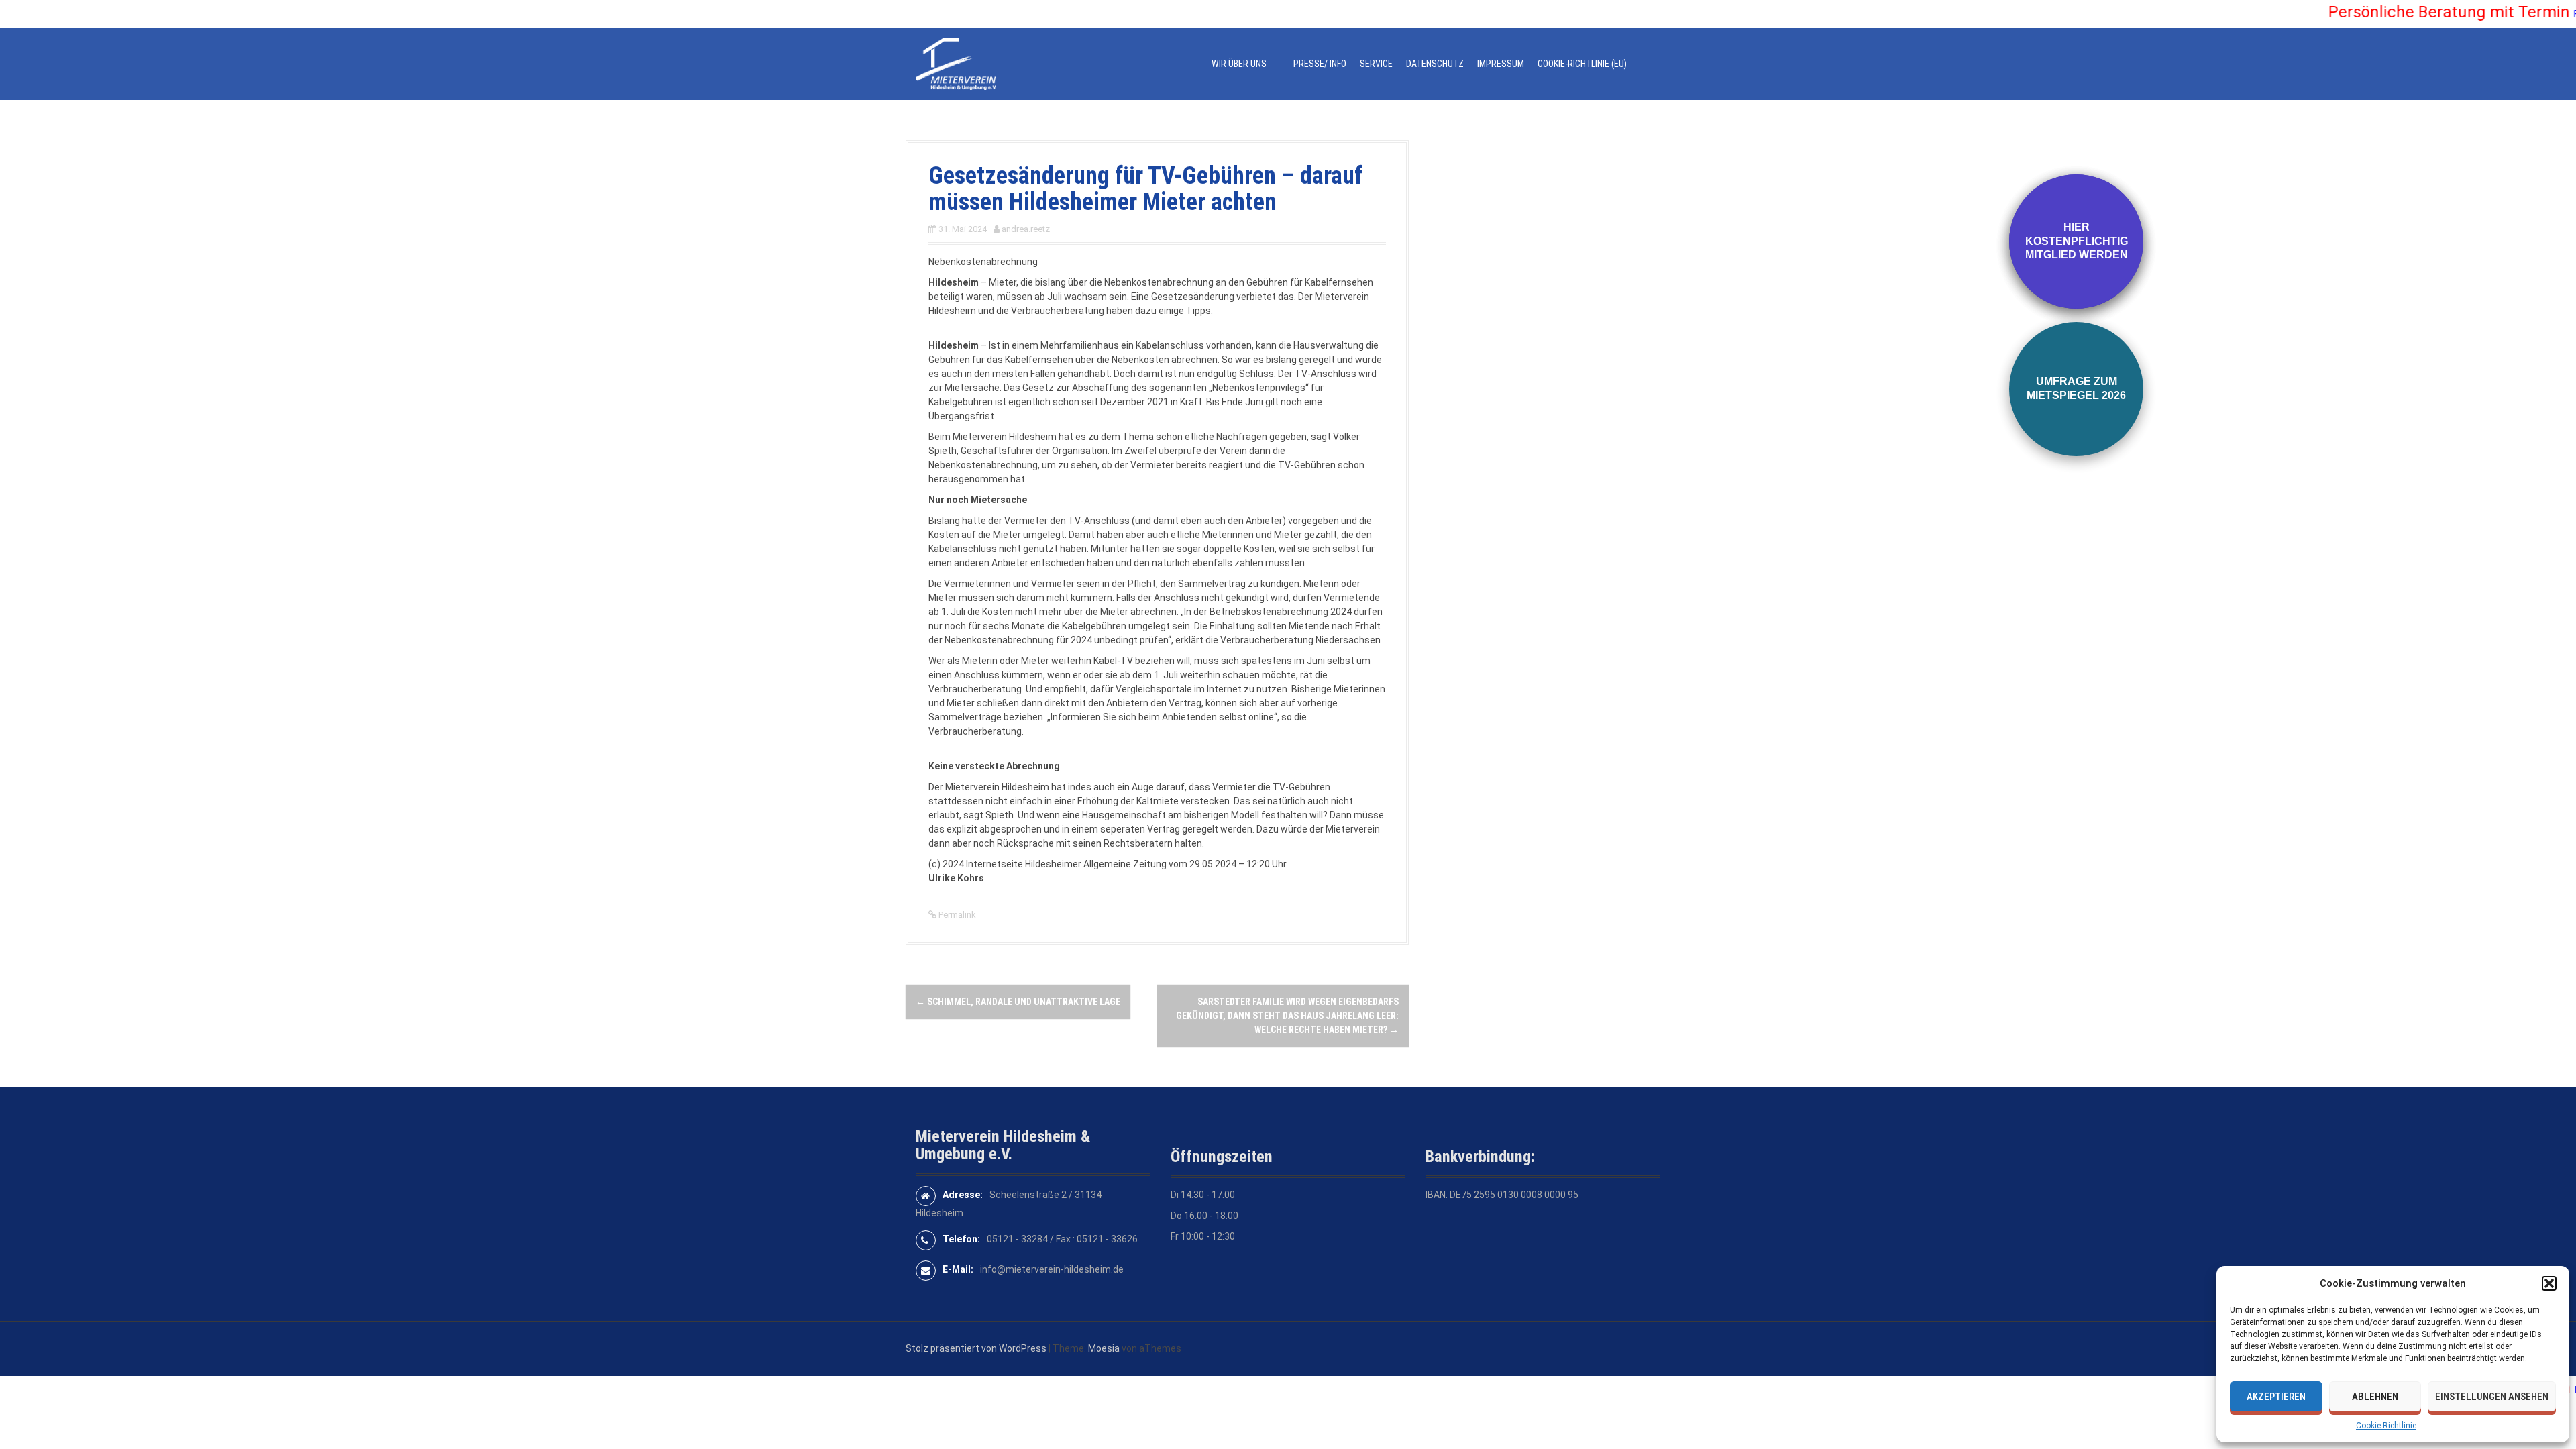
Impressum (1501, 64)
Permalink (956, 915)
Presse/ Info (1320, 64)
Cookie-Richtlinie (2386, 1426)
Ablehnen (2375, 1397)
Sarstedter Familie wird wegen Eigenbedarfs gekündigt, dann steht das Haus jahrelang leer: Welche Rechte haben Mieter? (1287, 1016)
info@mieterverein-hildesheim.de (1052, 1269)
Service (1376, 64)
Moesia (1104, 1348)
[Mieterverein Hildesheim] (956, 63)
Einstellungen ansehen (2492, 1397)
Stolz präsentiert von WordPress (976, 1348)
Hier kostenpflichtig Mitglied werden (2077, 241)
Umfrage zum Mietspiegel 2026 (2076, 388)
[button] (2549, 1283)
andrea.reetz (1026, 229)
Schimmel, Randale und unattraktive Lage (1018, 1002)
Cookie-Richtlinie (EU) (1582, 64)
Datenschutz (1435, 64)
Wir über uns (1239, 64)
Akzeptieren (2276, 1397)
